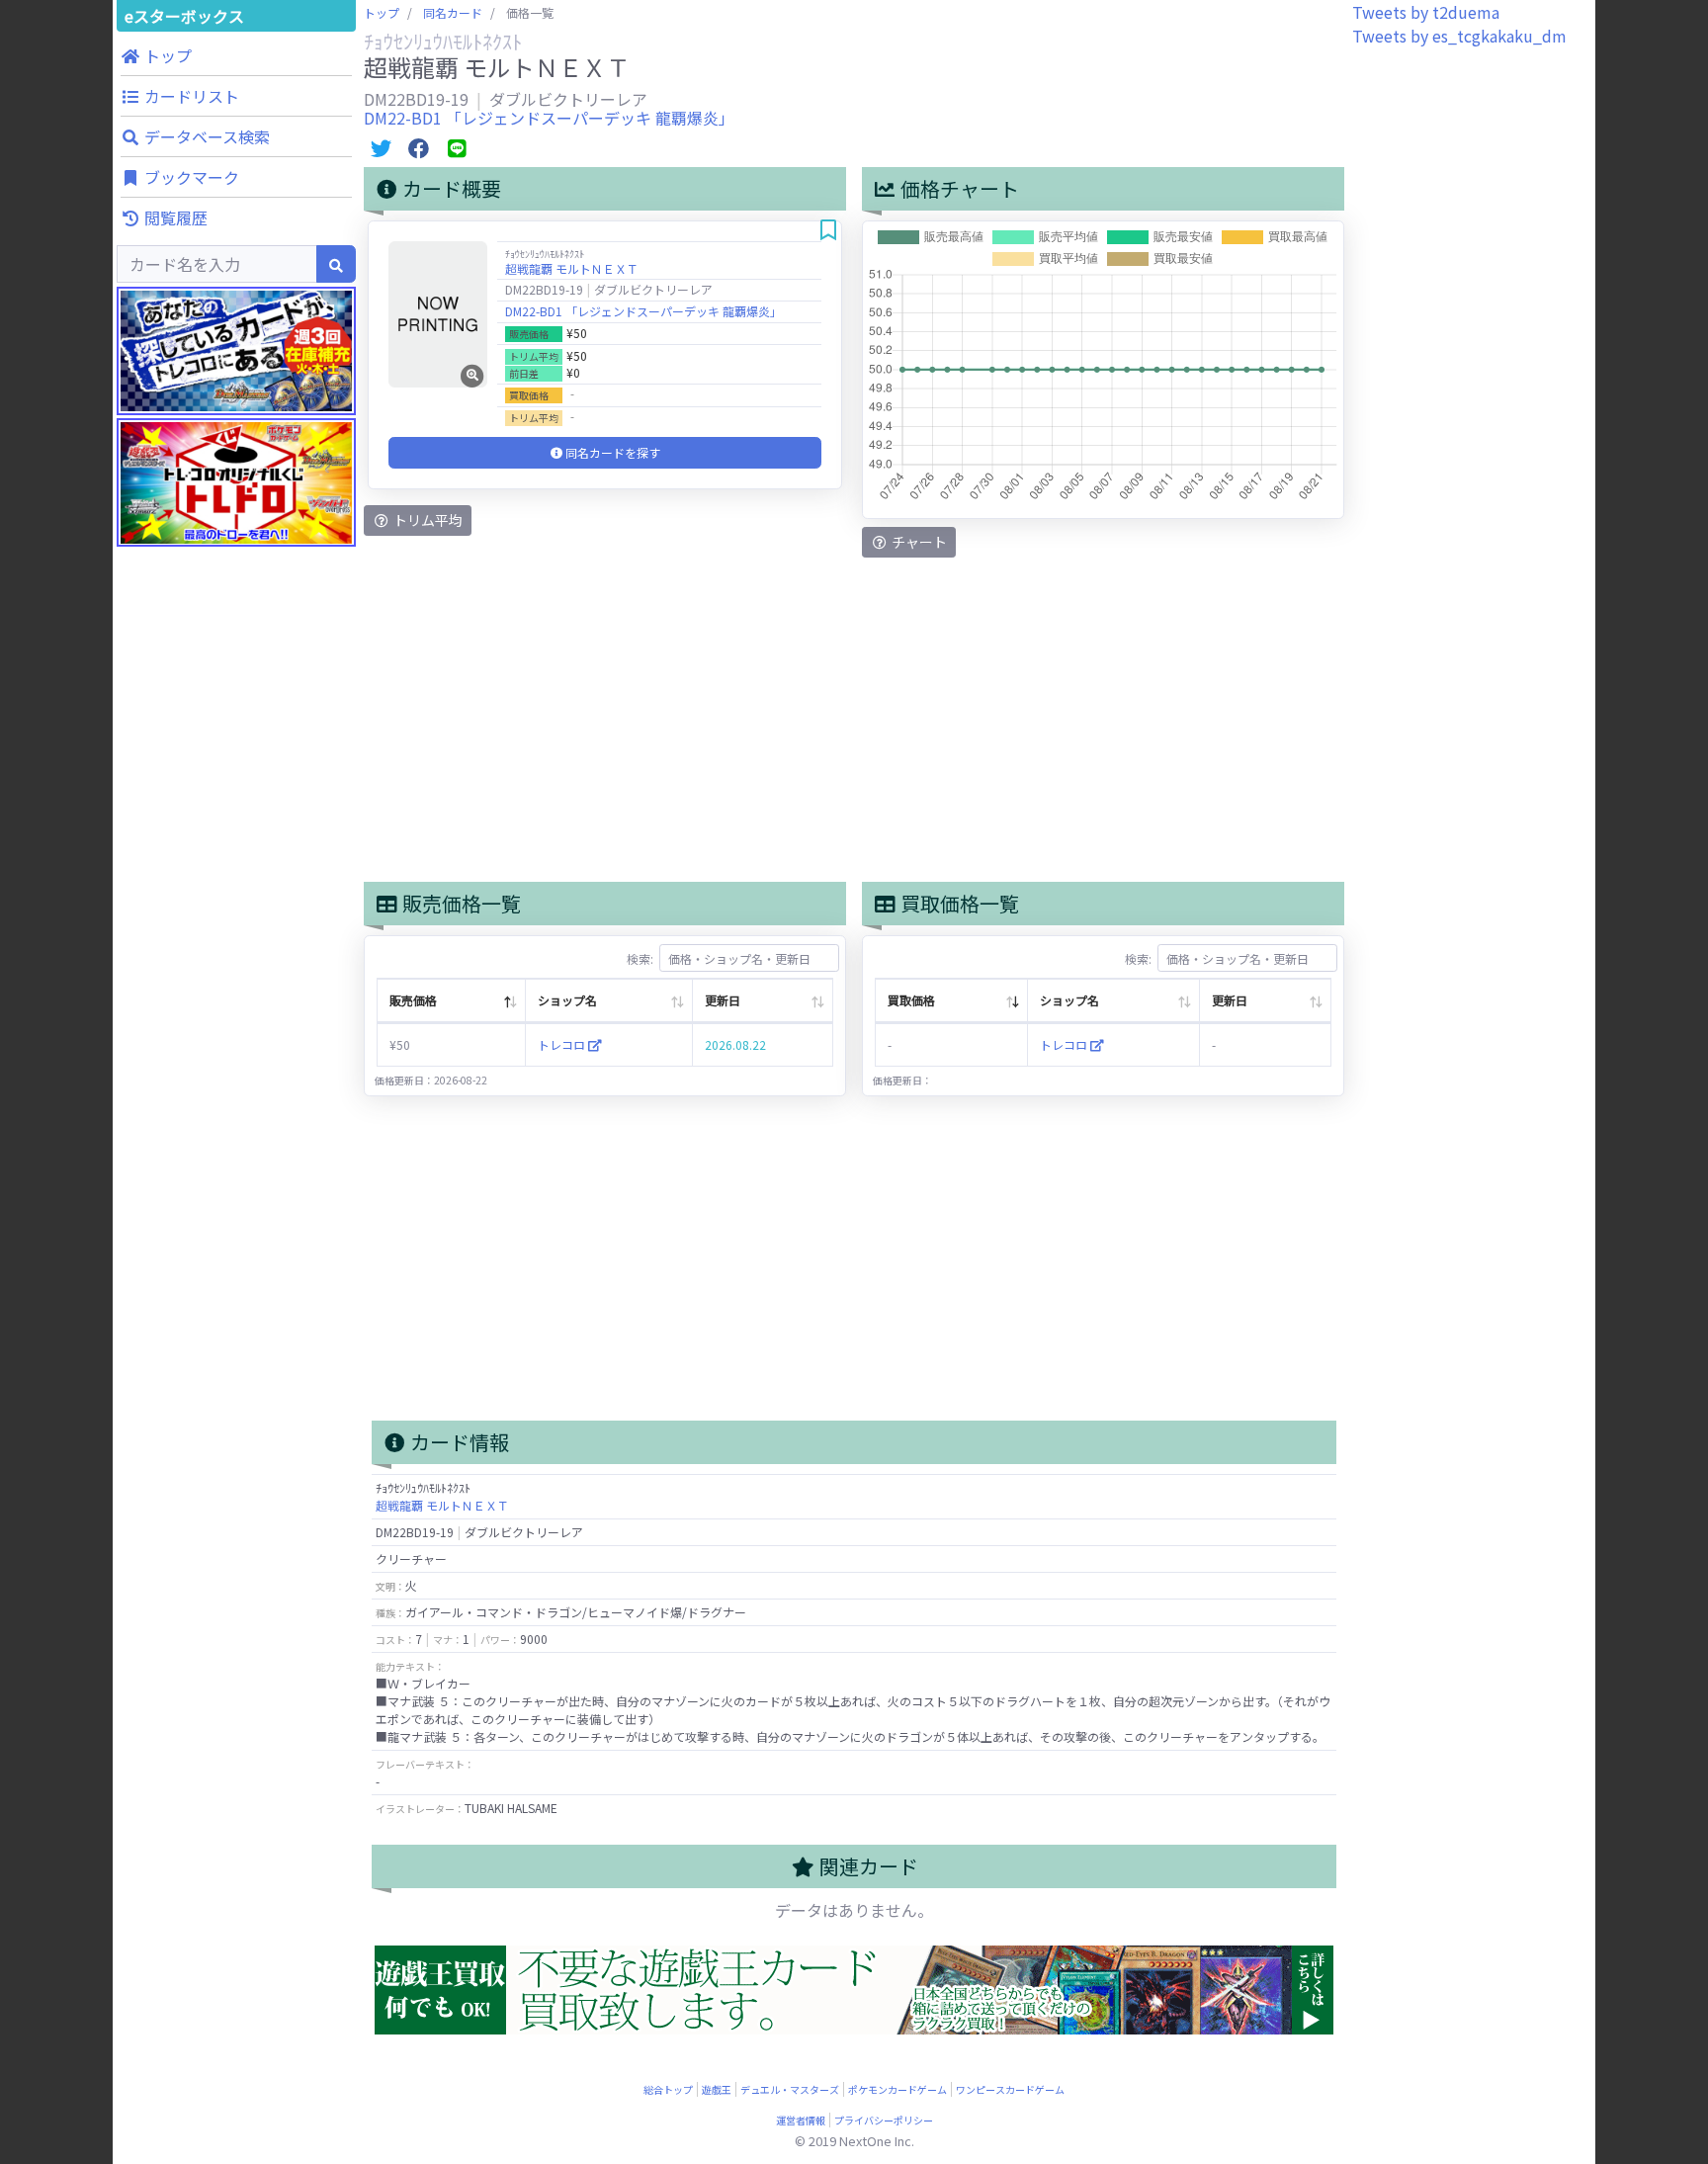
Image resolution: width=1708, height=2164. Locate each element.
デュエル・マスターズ (790, 2089)
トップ (382, 12)
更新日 (723, 1000)
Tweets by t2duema (1426, 12)
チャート (918, 542)
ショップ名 (567, 1000)
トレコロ (563, 1044)
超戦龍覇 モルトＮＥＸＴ (572, 268)
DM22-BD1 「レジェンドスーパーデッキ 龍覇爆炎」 (549, 118)
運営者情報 (801, 2120)
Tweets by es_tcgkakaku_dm (1459, 36)
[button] (236, 55)
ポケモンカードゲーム (897, 2089)
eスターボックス (184, 16)
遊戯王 (717, 2089)
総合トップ (668, 2089)
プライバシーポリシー (884, 2120)
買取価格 (911, 1000)
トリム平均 (427, 520)
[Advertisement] (236, 939)
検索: (640, 958)
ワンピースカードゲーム (1010, 2089)
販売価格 (413, 1000)
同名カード (453, 12)
